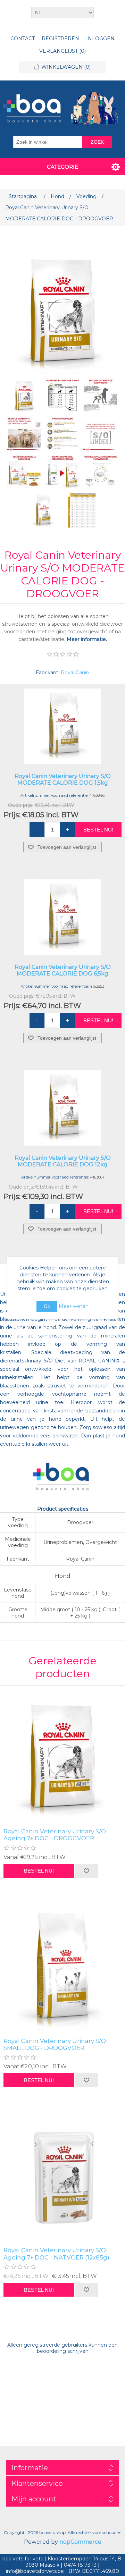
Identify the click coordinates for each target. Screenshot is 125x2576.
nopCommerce (80, 2542)
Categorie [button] (62, 167)
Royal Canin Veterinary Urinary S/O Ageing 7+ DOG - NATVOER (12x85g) (56, 2254)
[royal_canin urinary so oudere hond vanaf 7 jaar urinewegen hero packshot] (62, 1758)
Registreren (60, 39)
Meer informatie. (87, 639)
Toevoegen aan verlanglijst (67, 847)
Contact (23, 39)
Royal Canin (75, 673)
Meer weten (74, 1306)
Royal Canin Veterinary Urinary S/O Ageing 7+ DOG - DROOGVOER (55, 1835)
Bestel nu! (98, 830)
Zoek (97, 142)
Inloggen (100, 39)
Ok (47, 1306)
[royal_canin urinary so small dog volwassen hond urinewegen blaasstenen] (62, 1968)
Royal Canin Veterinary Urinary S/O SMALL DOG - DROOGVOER (55, 2044)
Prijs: (12, 815)
